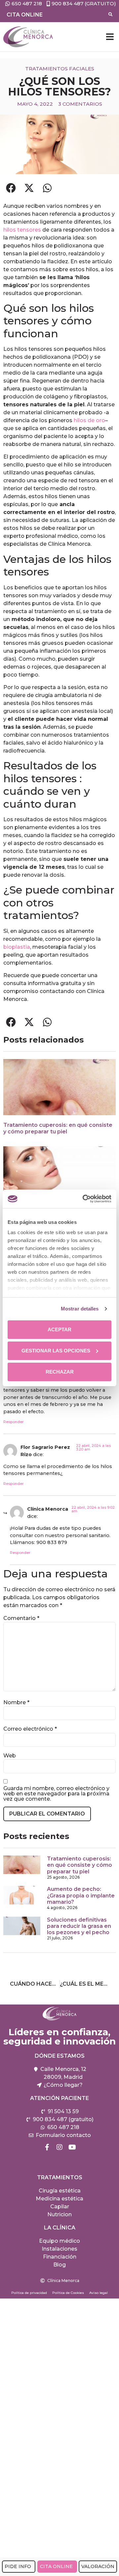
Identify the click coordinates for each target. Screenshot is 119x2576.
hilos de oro (89, 420)
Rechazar (60, 1372)
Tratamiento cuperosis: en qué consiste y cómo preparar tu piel (58, 1128)
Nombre (16, 1703)
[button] (110, 37)
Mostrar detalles (80, 1309)
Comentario (21, 1618)
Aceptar (59, 1329)
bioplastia (17, 947)
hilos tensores (22, 230)
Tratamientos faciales (60, 69)
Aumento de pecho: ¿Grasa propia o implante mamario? (81, 1895)
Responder (13, 1422)
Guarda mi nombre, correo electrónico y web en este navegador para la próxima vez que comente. (56, 1794)
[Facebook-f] (47, 2147)
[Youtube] (72, 2147)
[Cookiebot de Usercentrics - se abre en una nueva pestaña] (84, 1199)
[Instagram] (59, 2147)
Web (10, 1756)
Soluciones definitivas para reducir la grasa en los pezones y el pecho (79, 1926)
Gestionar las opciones (56, 1351)
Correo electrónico (30, 1729)
